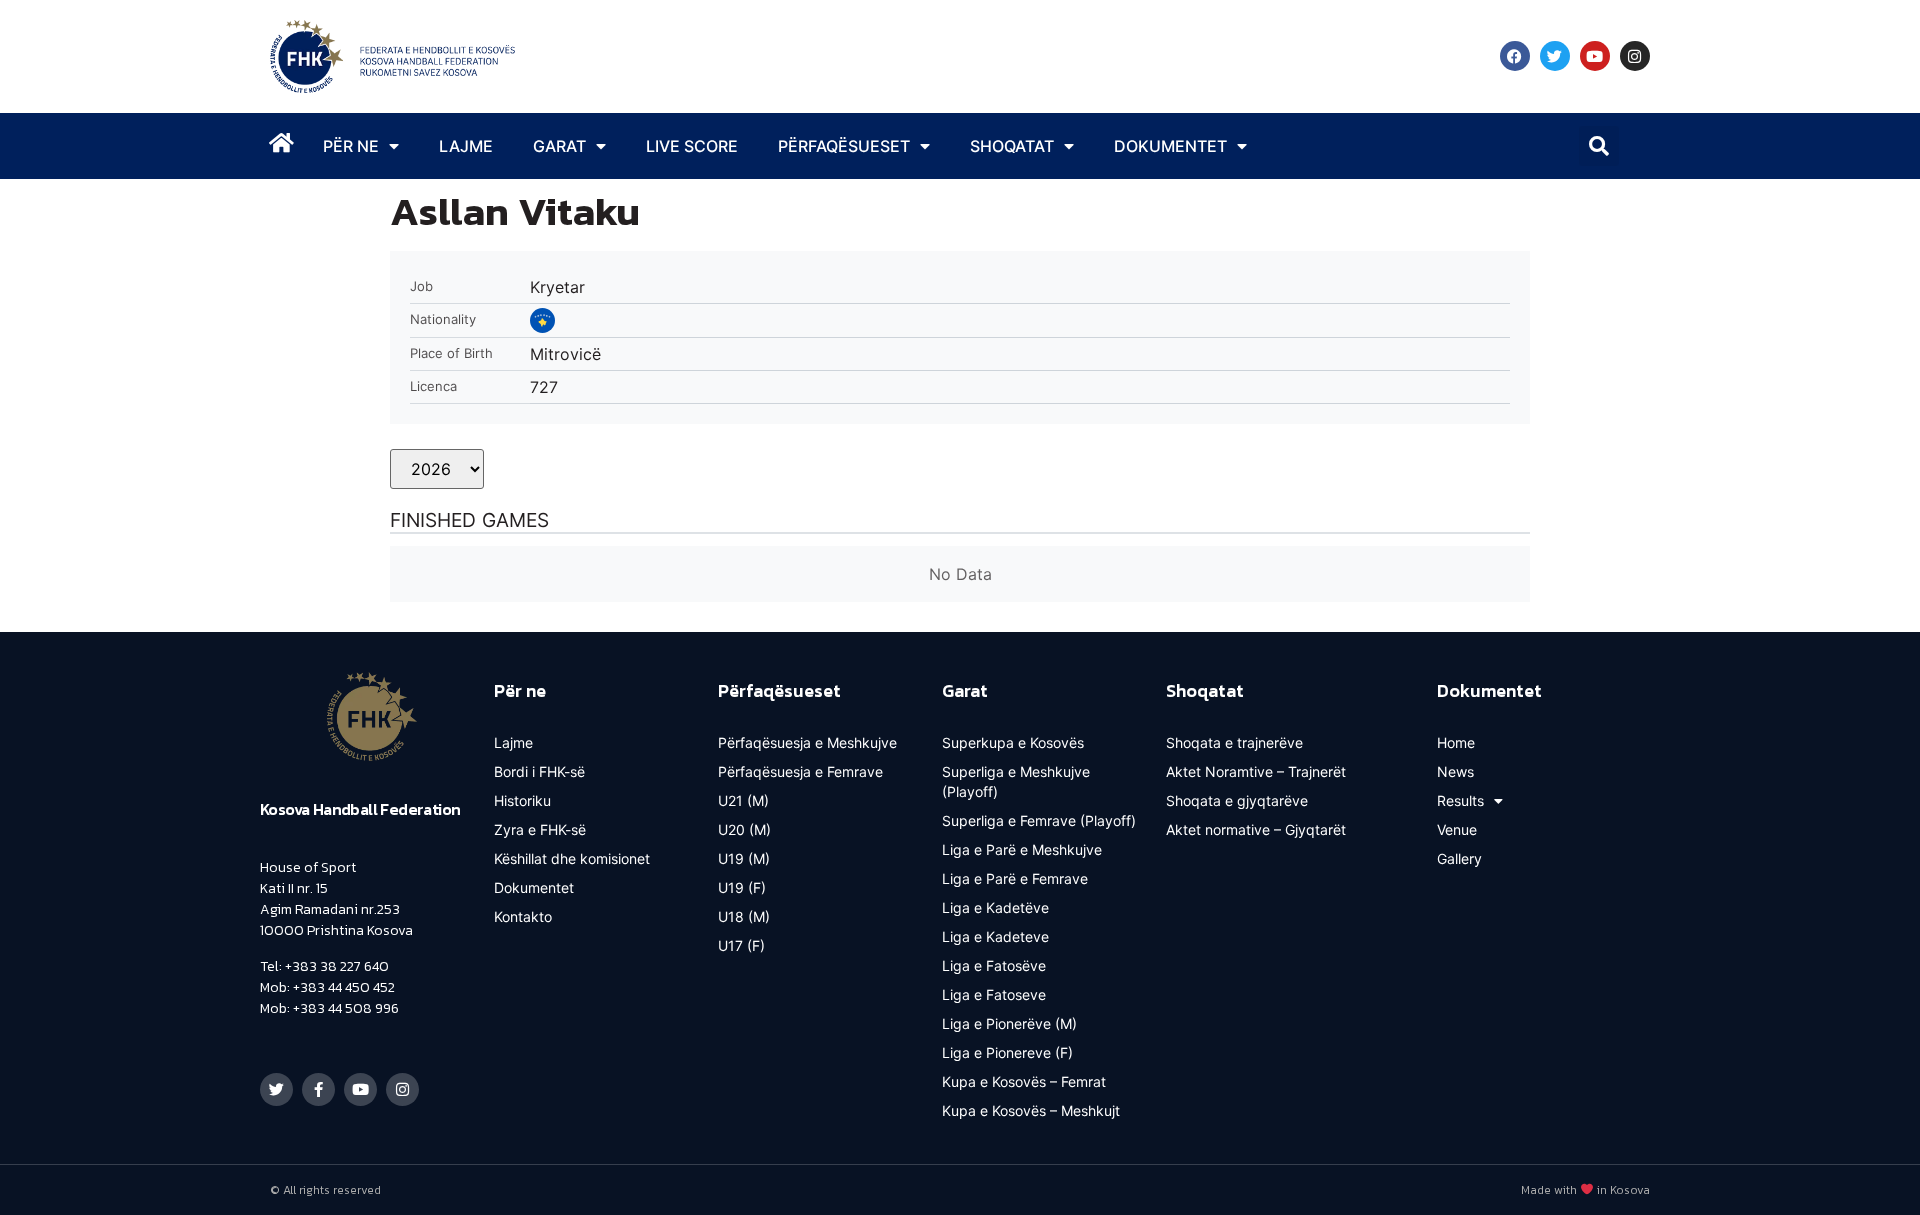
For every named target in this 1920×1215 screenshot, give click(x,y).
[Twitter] (1555, 56)
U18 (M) (744, 916)
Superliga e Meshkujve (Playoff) (1016, 781)
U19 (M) (744, 858)
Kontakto (523, 916)
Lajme (466, 146)
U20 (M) (744, 829)
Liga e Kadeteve (995, 936)
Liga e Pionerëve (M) (1009, 1023)
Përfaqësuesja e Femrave (800, 771)
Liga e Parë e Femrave (1015, 878)
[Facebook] (1515, 56)
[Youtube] (1595, 56)
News (1455, 771)
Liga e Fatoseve (994, 994)
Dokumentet (534, 887)
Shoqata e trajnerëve (1234, 742)
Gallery (1459, 858)
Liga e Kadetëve (995, 907)
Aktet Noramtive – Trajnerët (1256, 771)
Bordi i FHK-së (539, 771)
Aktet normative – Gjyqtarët (1256, 829)
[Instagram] (1635, 56)
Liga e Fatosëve (994, 965)
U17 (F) (741, 945)
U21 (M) (743, 800)
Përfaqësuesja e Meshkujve (807, 742)
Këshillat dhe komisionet (572, 858)
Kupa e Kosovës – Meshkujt (1031, 1110)
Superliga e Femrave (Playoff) (1039, 820)
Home (1456, 742)
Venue (1457, 829)
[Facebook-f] (318, 1089)
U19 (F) (742, 887)
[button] (1599, 146)
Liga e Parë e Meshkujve (1022, 849)
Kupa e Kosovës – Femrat (1024, 1081)
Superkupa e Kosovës (1013, 742)
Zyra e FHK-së (540, 829)
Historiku (522, 800)
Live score (692, 146)
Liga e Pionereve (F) (1007, 1052)
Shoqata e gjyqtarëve (1237, 800)
